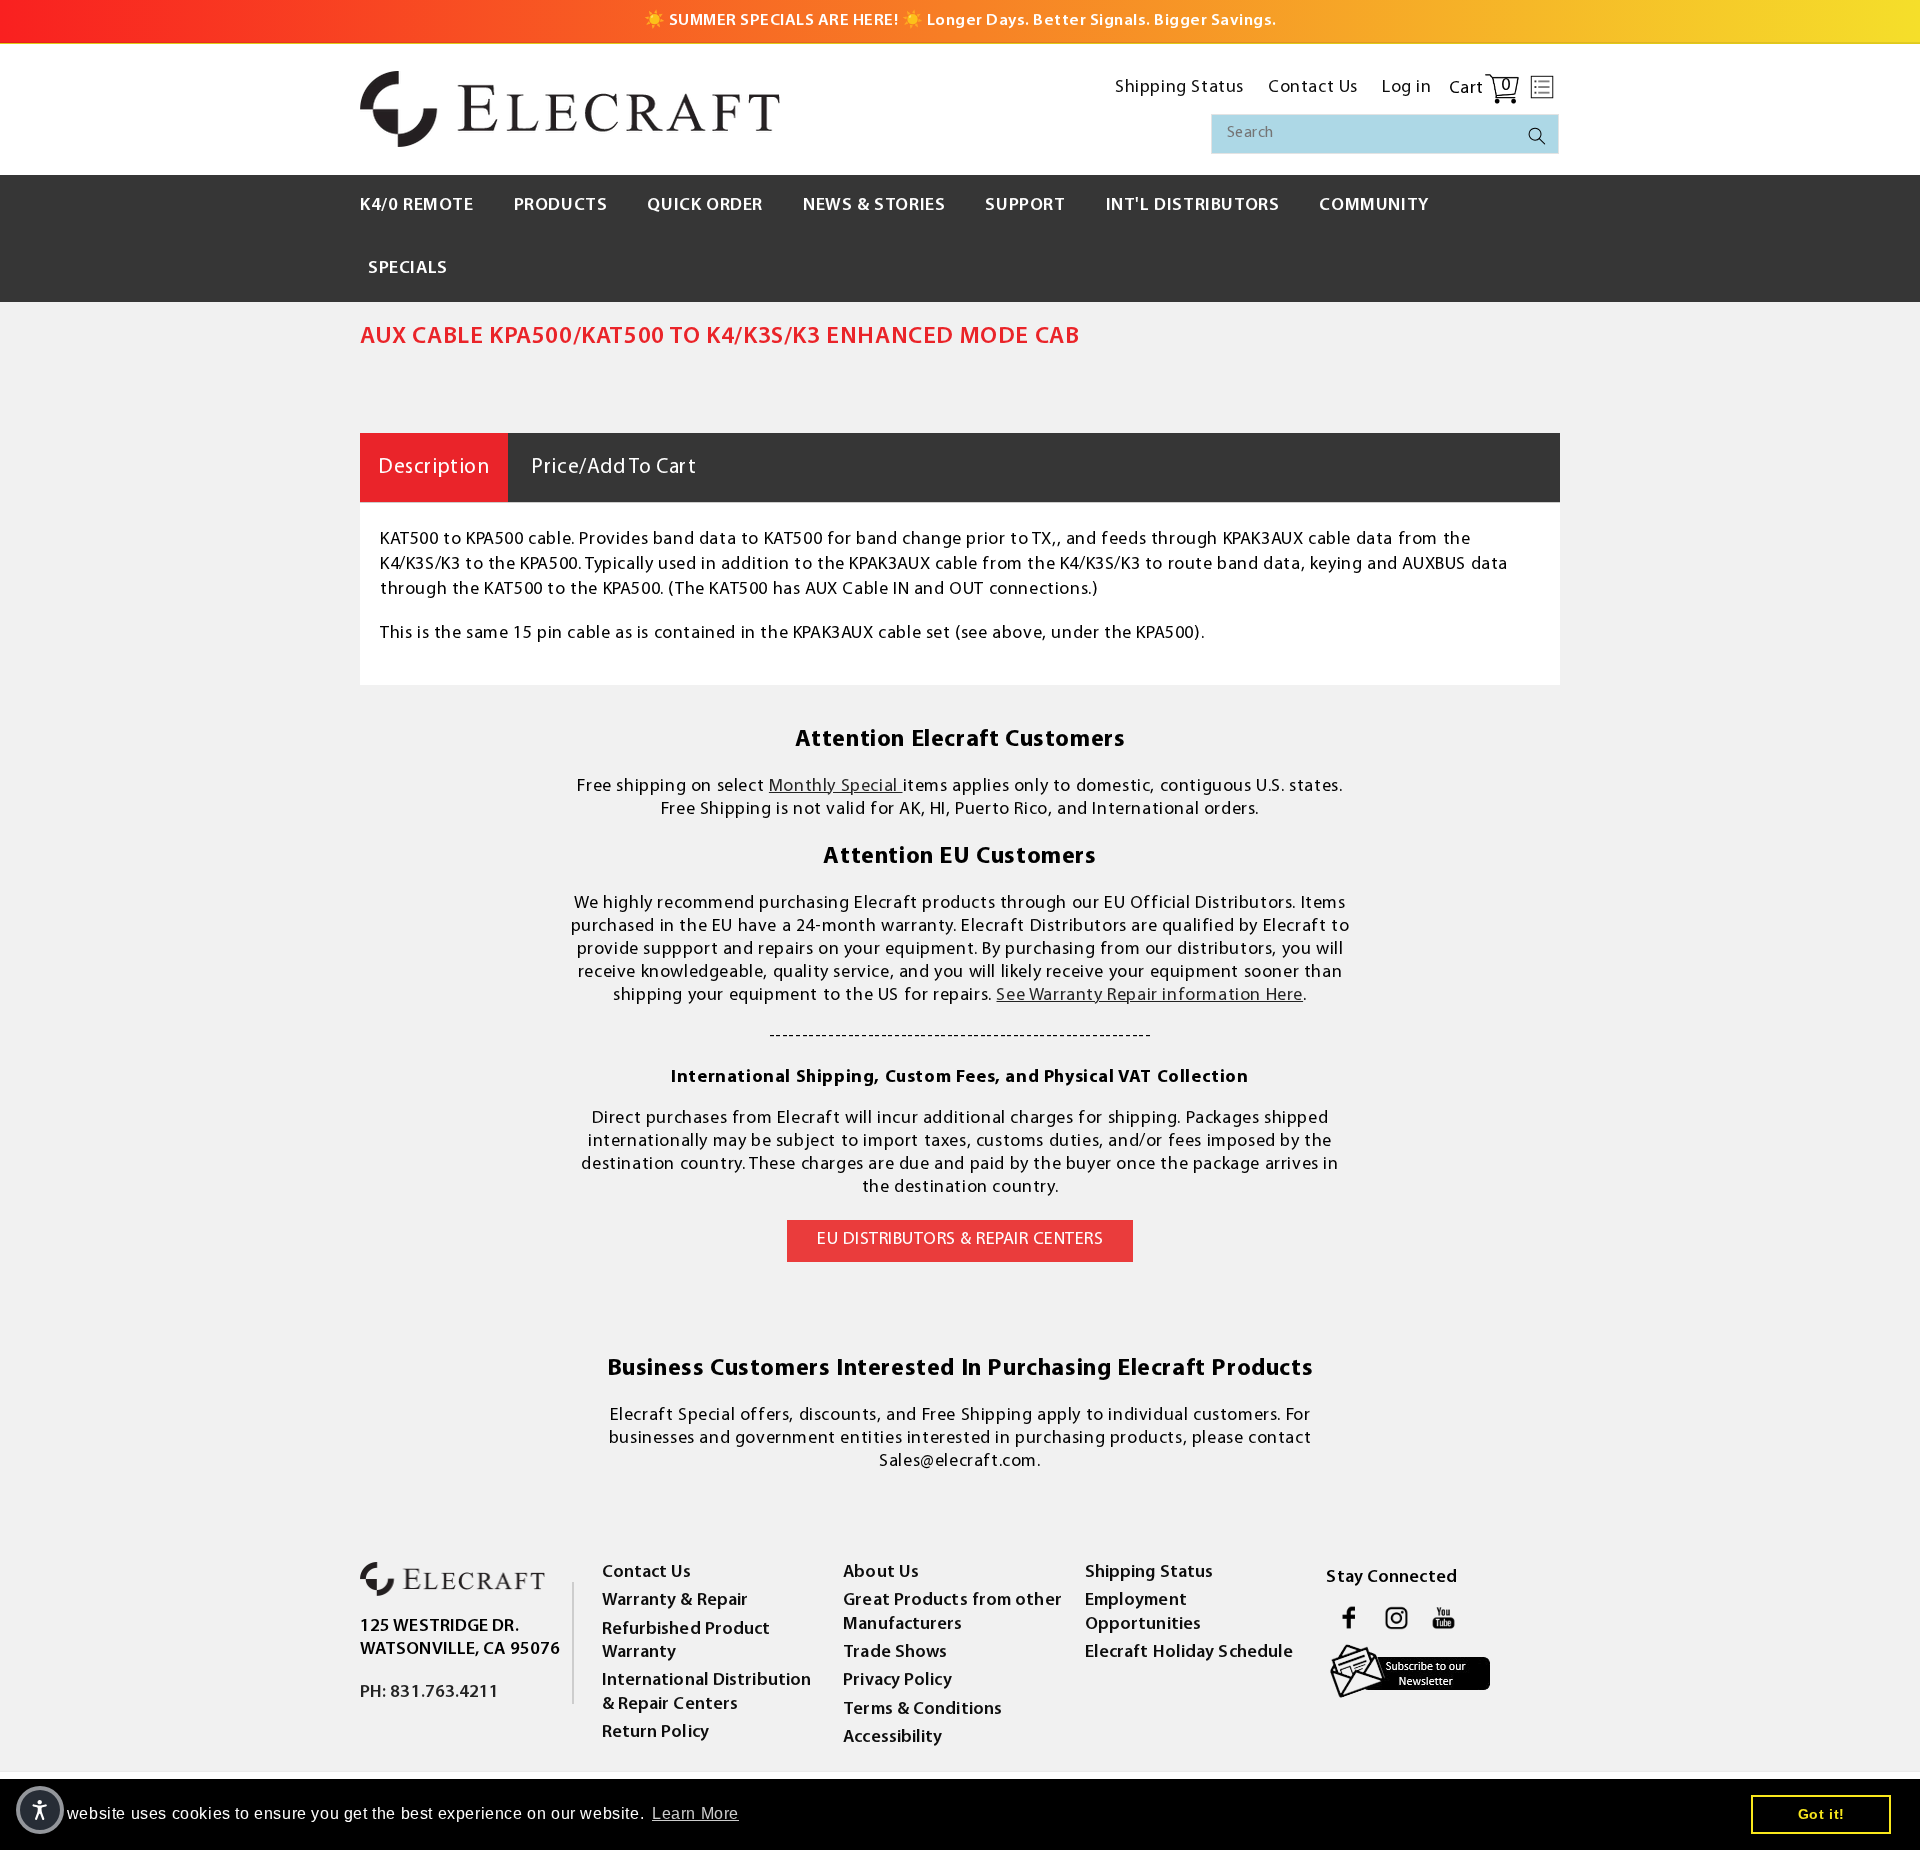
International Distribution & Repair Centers (707, 1692)
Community (1373, 206)
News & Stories (874, 206)
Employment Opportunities (1143, 1612)
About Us (881, 1573)
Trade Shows (895, 1653)
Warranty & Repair (675, 1601)
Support (1025, 206)
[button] (1542, 87)
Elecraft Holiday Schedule (1189, 1653)
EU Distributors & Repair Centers (960, 1240)
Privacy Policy (897, 1681)
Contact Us (647, 1573)
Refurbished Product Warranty (686, 1641)
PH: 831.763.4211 (430, 1693)
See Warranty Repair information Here (1149, 996)
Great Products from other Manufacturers (952, 1612)
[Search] (1537, 136)
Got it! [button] (1821, 1814)
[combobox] (1385, 134)
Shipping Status (1149, 1573)
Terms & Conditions (922, 1710)
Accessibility (892, 1738)
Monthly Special (836, 787)
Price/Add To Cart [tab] (613, 467)
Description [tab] (434, 467)
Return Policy (655, 1733)
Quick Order (705, 206)
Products (561, 206)
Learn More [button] (695, 1813)
